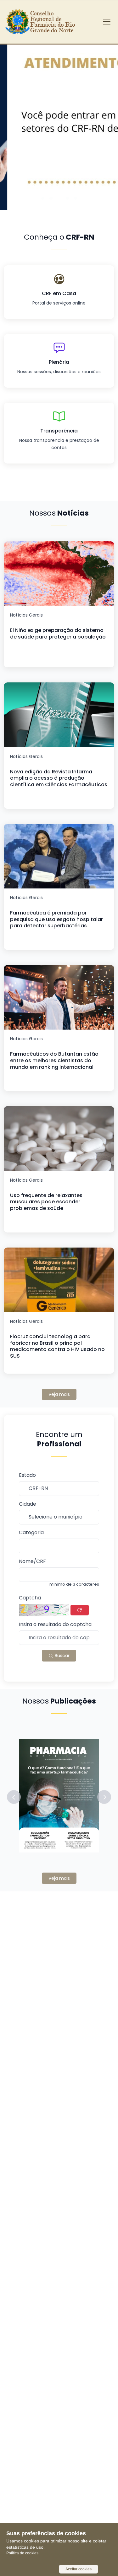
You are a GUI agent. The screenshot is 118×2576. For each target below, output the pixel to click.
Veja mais (59, 1394)
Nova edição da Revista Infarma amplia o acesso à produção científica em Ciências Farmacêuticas (59, 778)
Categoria (31, 1533)
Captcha (30, 1598)
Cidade (28, 1504)
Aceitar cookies (79, 2569)
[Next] (104, 119)
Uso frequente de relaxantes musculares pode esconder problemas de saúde (46, 1202)
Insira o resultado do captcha (55, 1625)
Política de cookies (22, 2553)
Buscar (62, 1656)
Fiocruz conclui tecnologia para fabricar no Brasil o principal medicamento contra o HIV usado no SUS (57, 1346)
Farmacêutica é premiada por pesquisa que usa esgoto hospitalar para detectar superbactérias (56, 919)
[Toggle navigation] (107, 22)
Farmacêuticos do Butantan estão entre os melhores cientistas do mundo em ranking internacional (54, 1060)
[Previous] (14, 119)
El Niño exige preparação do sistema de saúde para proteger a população (58, 633)
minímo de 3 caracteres (74, 1584)
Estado (27, 1475)
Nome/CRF (32, 1562)
